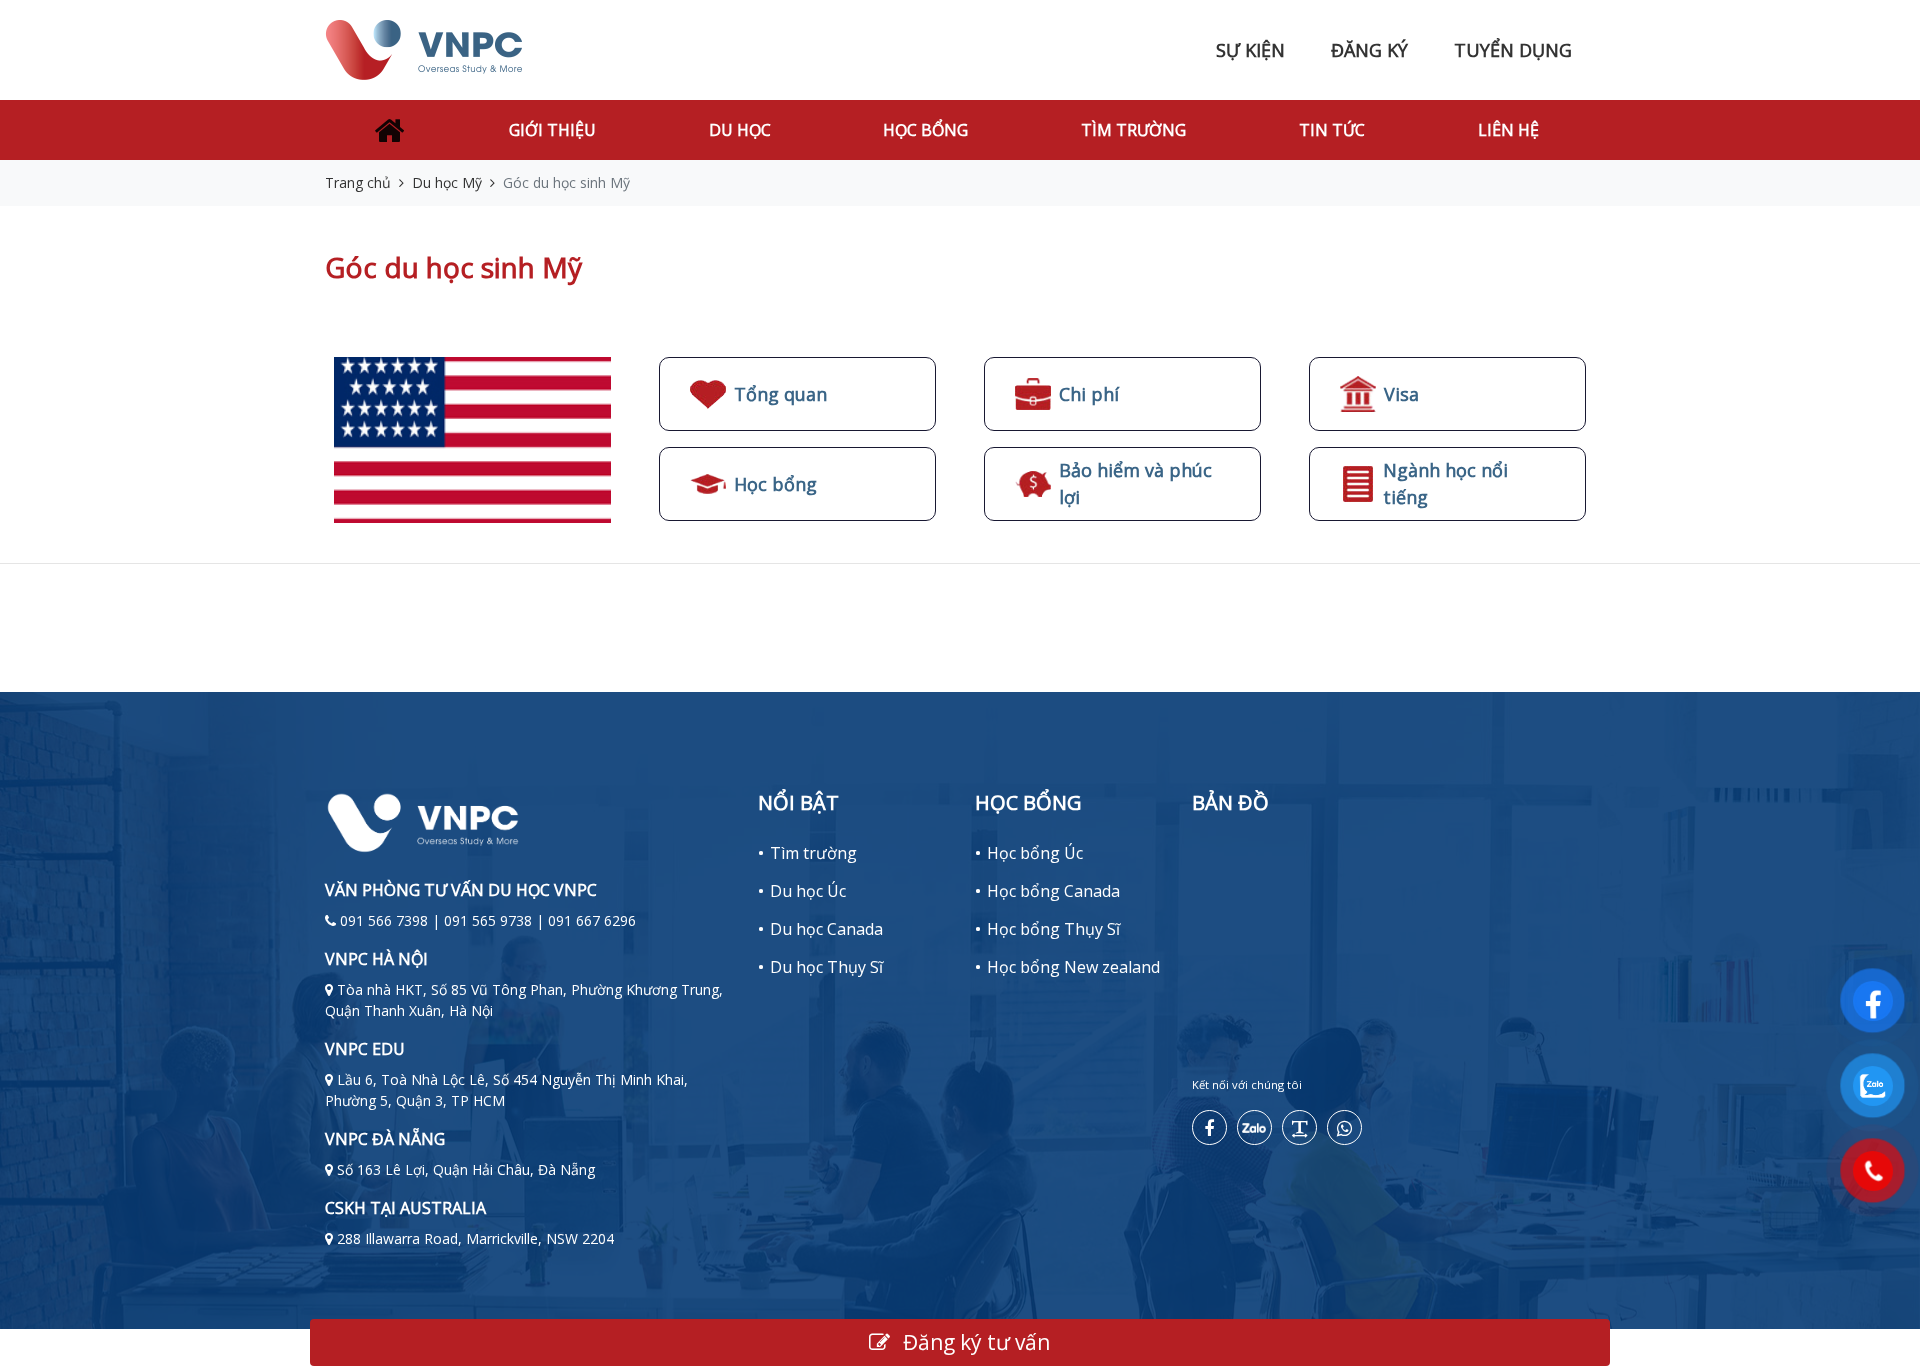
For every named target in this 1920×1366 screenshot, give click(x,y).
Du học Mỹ (447, 182)
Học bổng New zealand (1073, 967)
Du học (740, 130)
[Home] (389, 130)
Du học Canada (826, 929)
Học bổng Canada (1053, 891)
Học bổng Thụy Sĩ (1053, 929)
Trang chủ (358, 182)
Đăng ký (1369, 50)
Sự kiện (1250, 50)
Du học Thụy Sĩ (826, 967)
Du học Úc (808, 891)
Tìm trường (1133, 130)
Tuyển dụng (1513, 50)
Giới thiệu (552, 130)
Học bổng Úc (1035, 853)
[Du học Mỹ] (472, 438)
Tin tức (1332, 130)
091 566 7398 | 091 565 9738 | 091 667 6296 (488, 920)
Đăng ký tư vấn (974, 1342)
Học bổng (925, 130)
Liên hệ (1508, 130)
